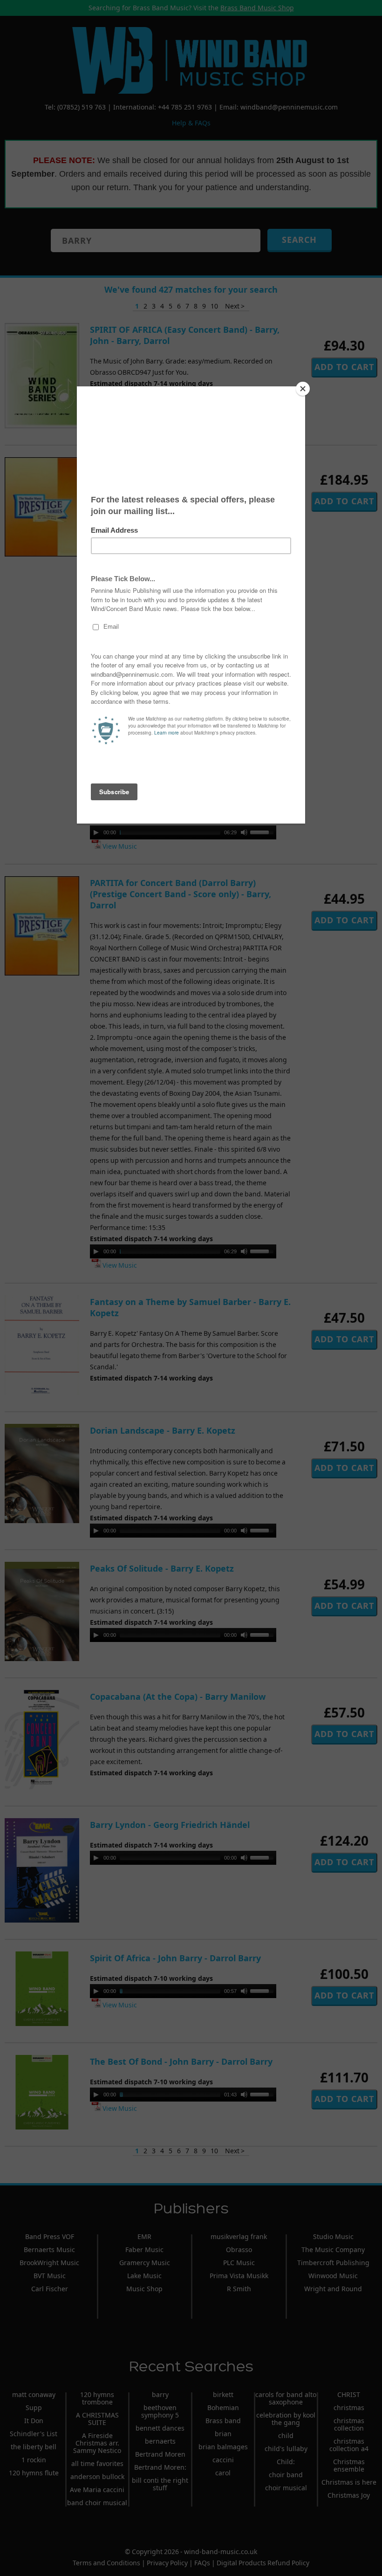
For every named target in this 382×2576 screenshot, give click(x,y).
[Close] (303, 389)
